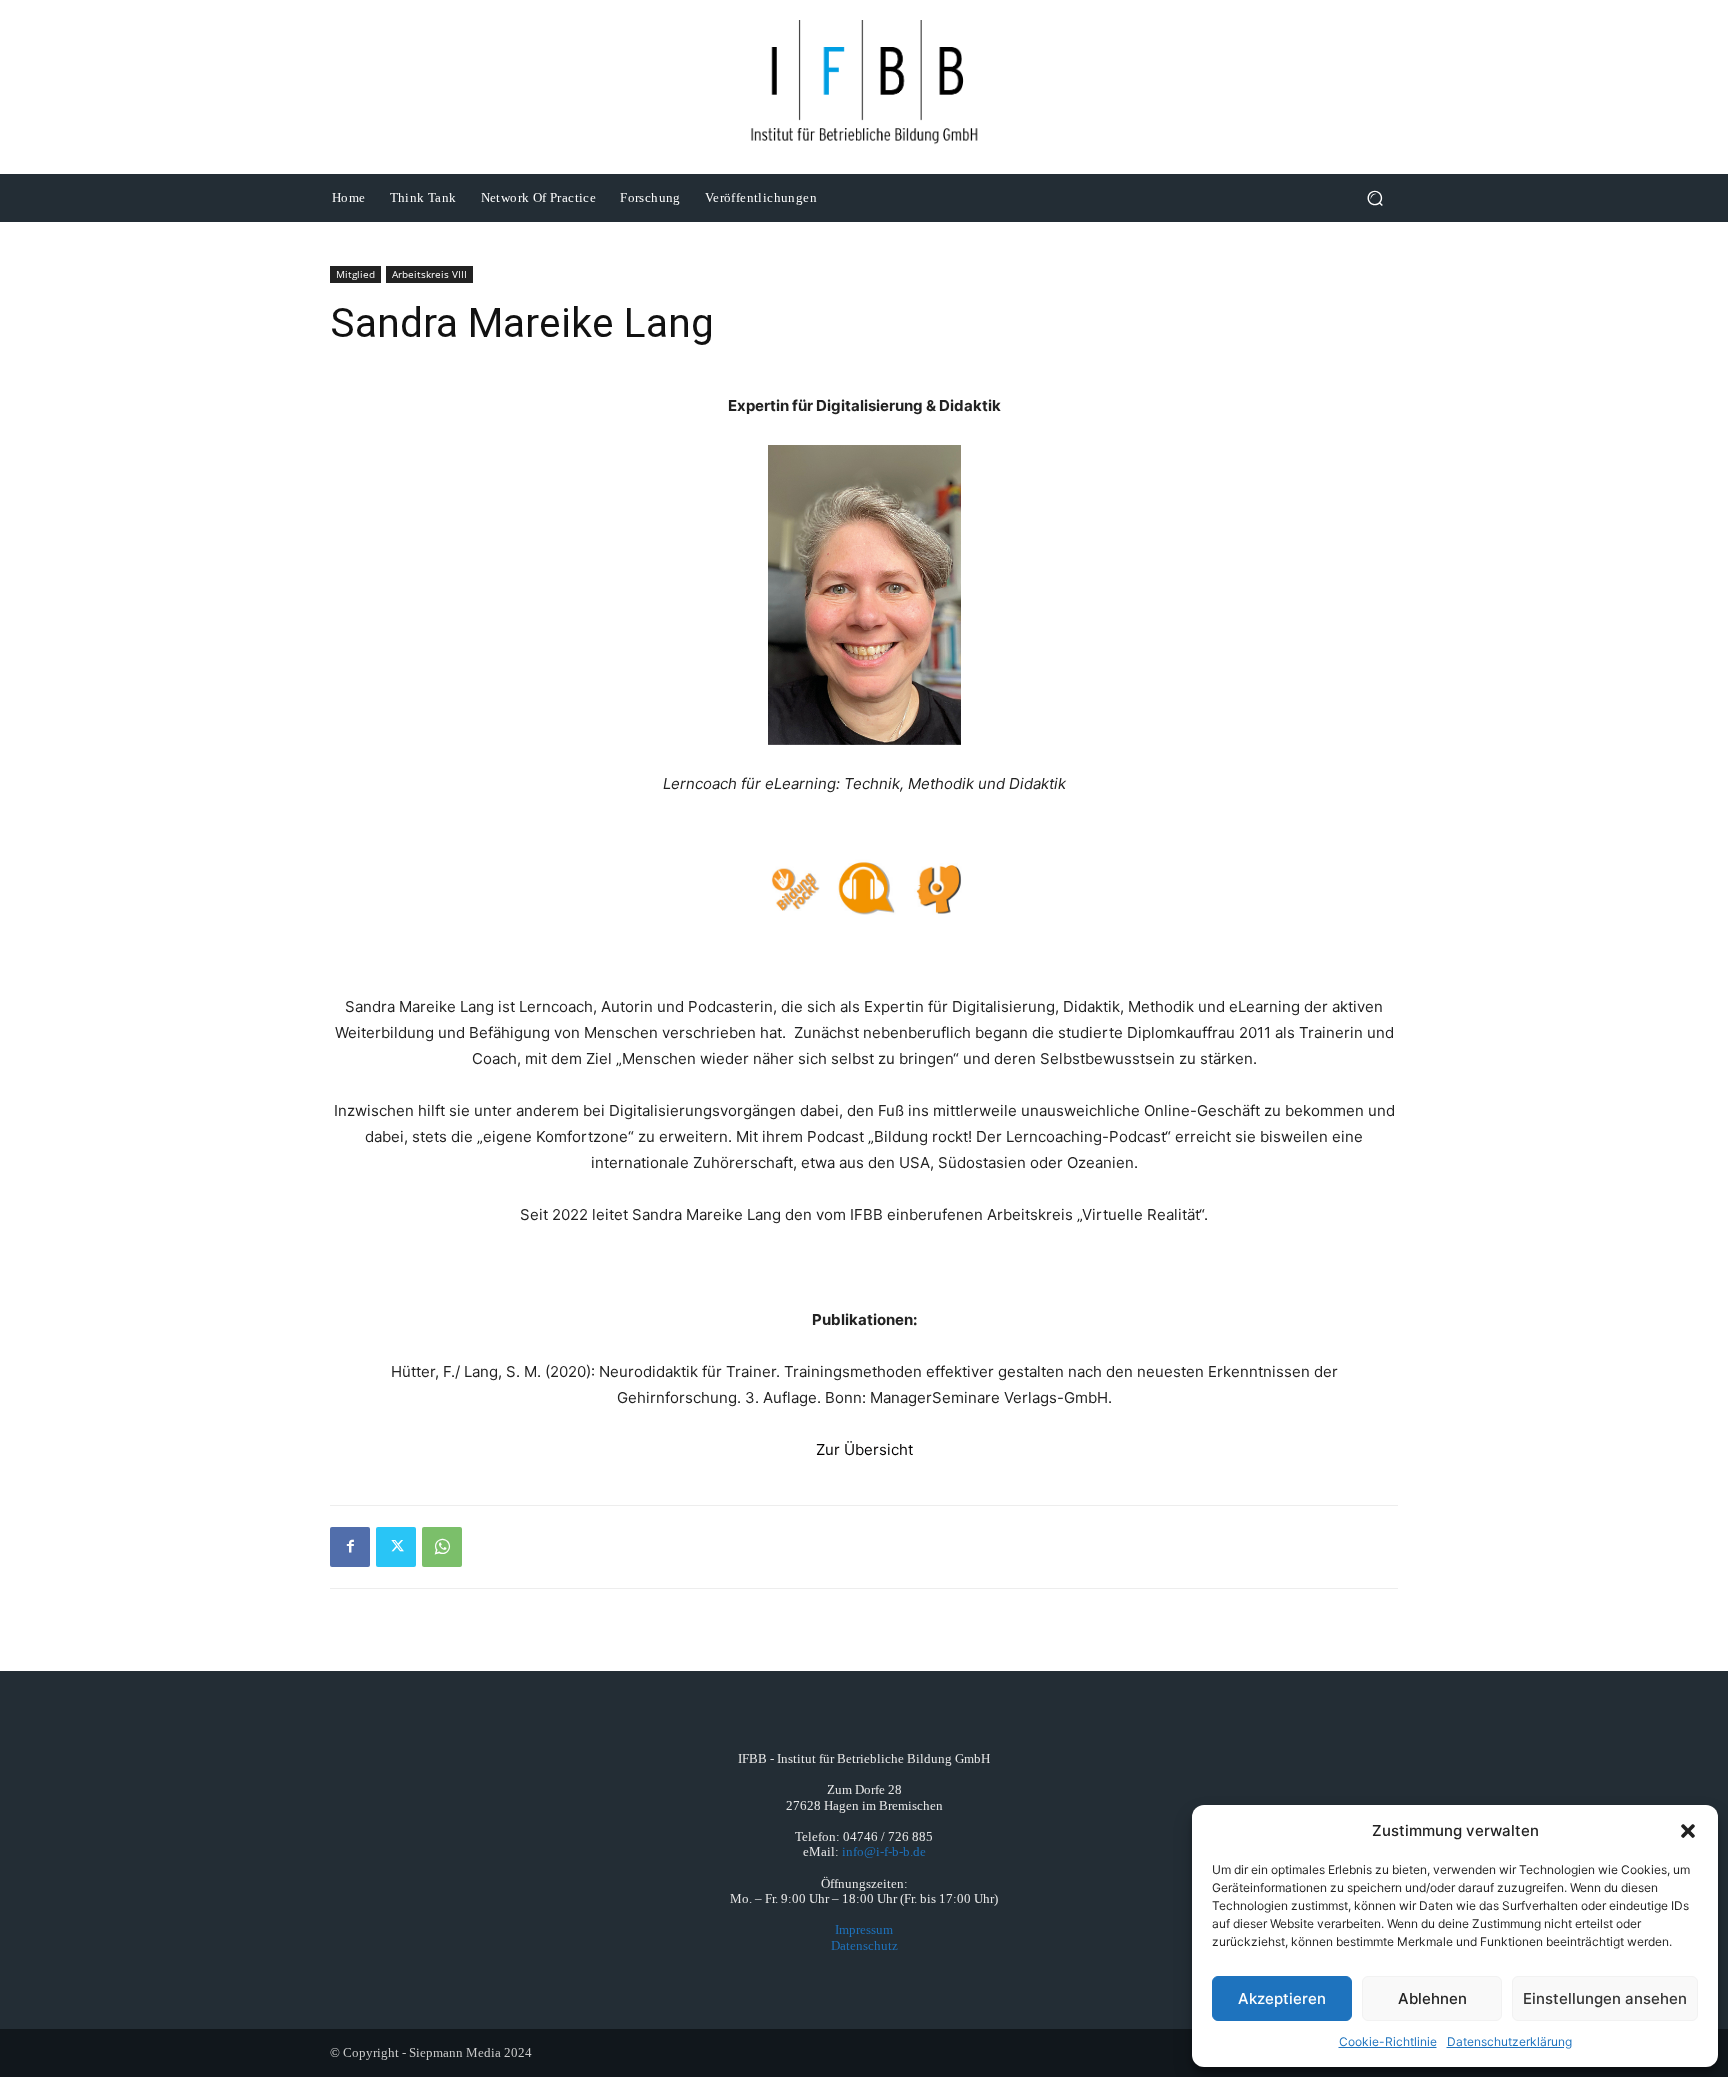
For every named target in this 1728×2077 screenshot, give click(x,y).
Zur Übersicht (864, 1449)
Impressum (864, 1929)
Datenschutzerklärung (1509, 2041)
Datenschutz (864, 1945)
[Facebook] (350, 1547)
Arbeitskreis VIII (429, 274)
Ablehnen (1432, 1998)
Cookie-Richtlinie (1388, 2041)
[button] (1688, 1831)
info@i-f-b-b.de (884, 1851)
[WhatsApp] (442, 1547)
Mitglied (355, 274)
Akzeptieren (1282, 1998)
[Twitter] (396, 1547)
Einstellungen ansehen (1605, 1998)
